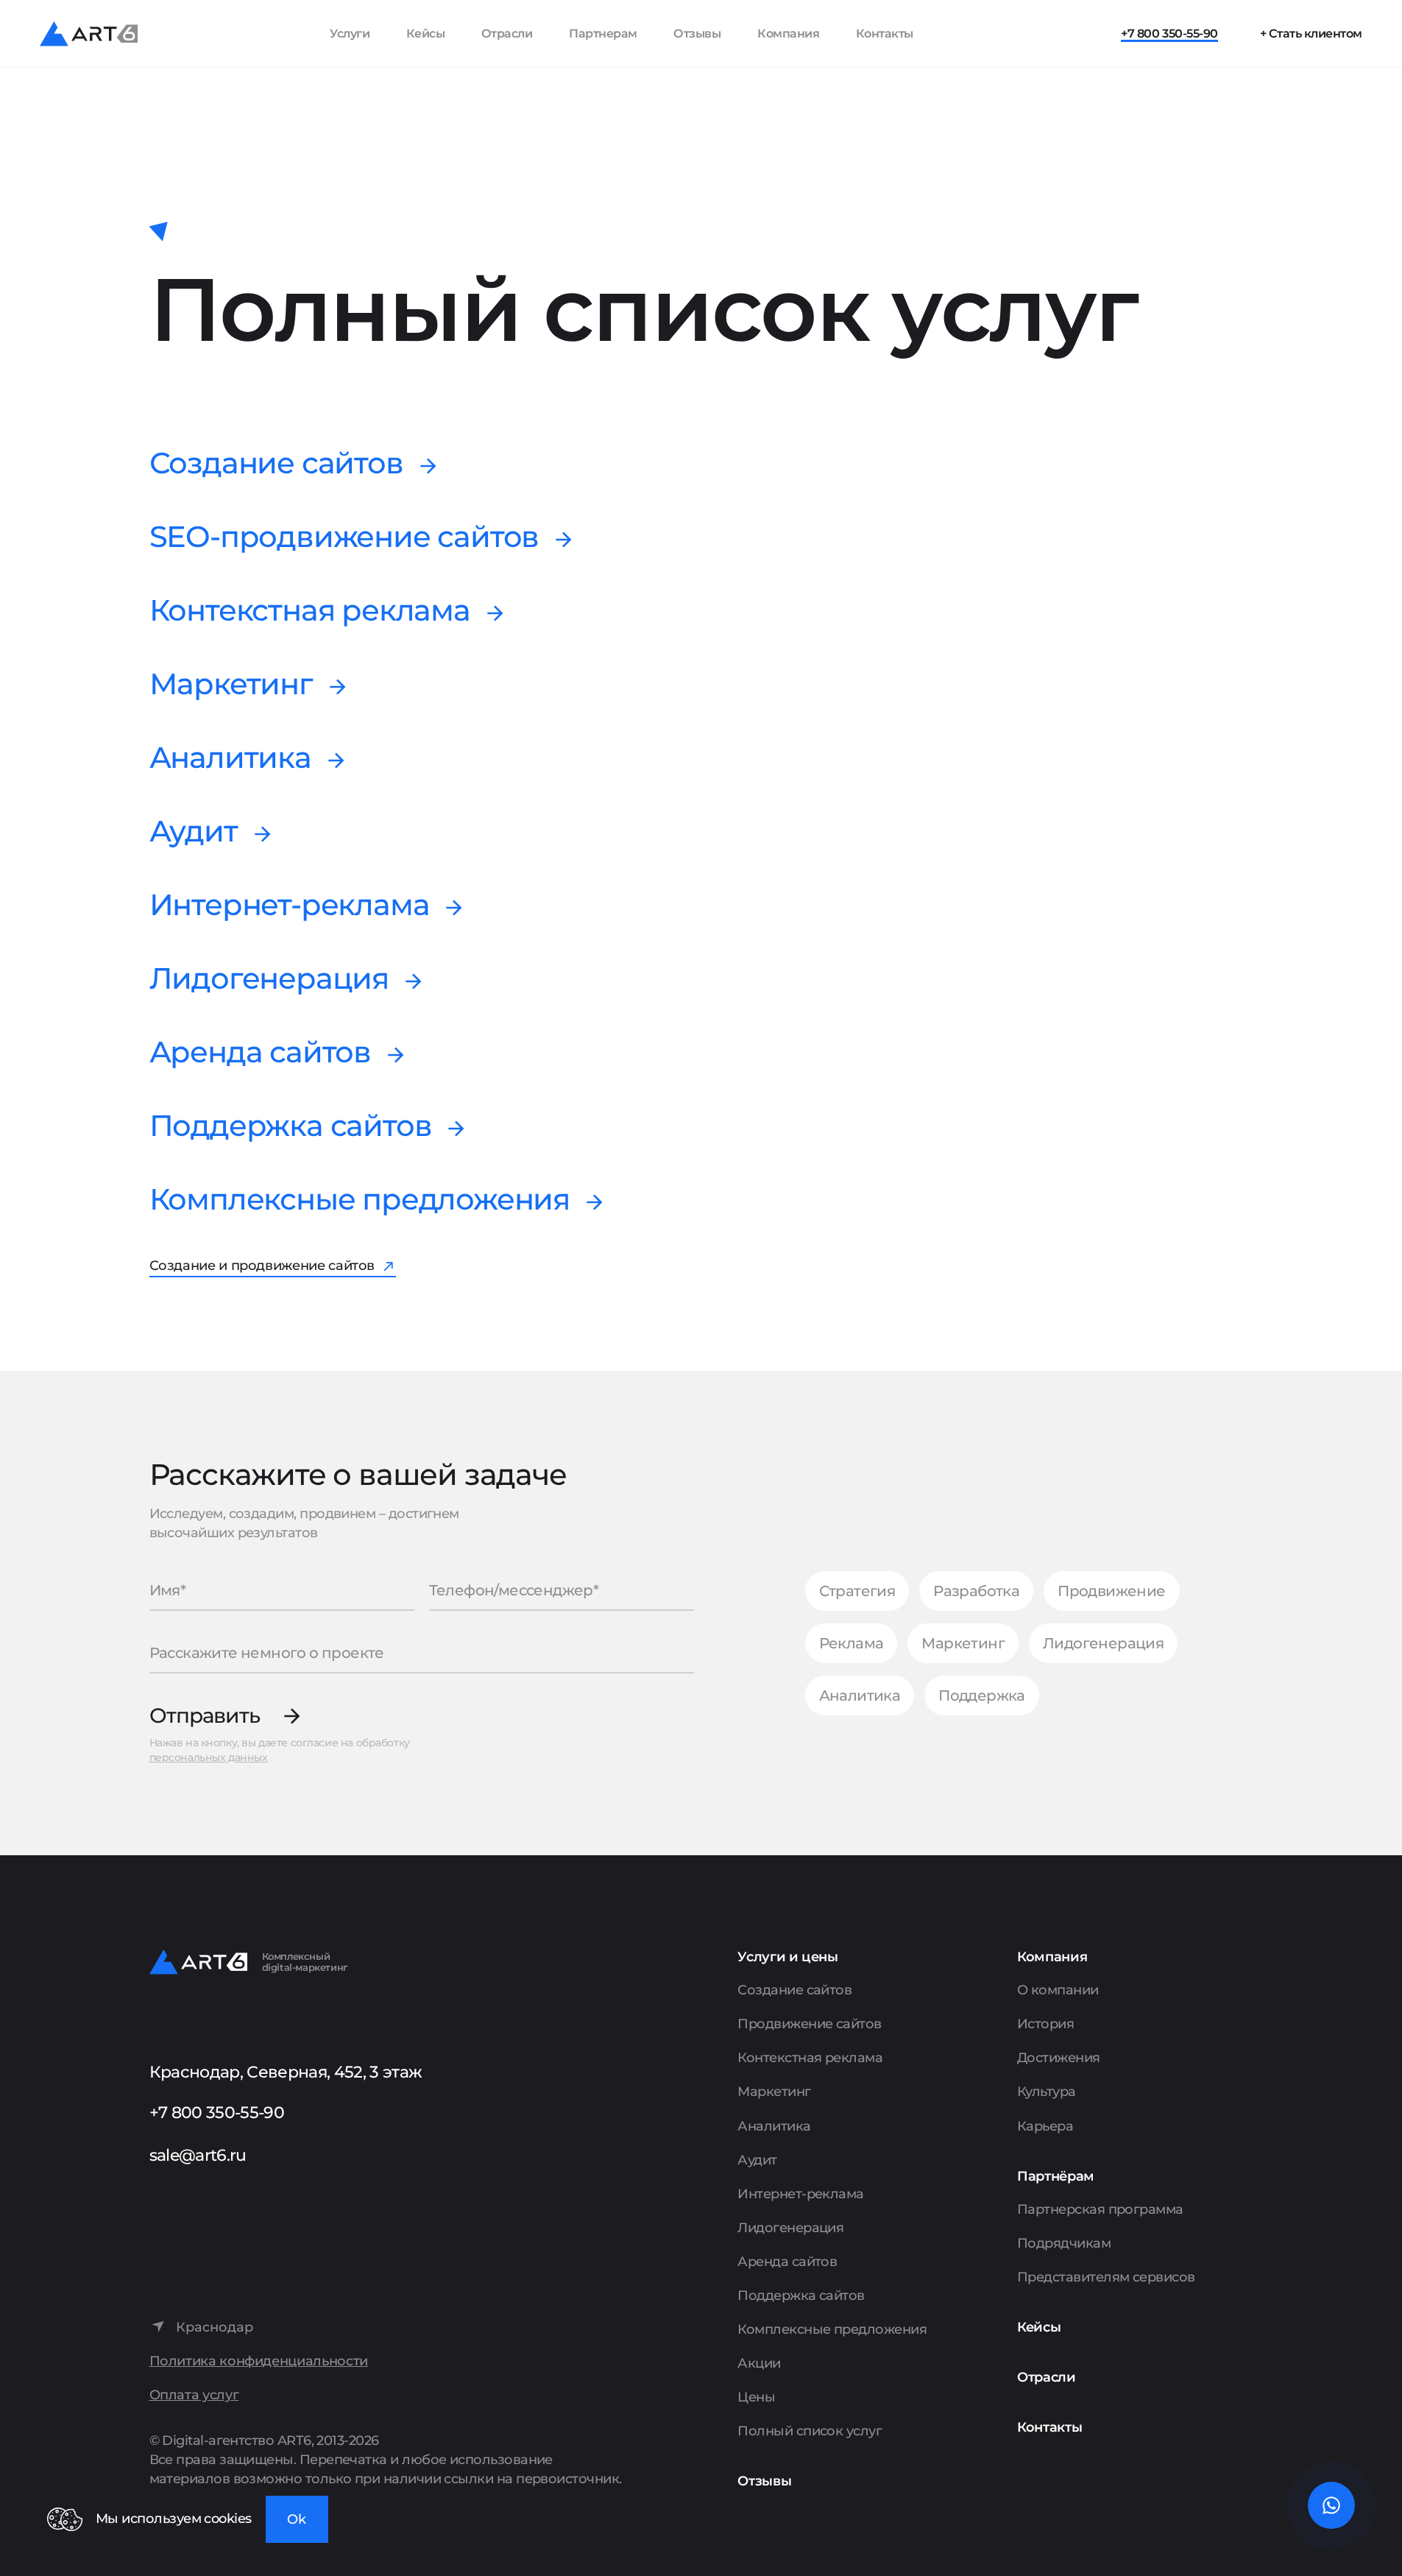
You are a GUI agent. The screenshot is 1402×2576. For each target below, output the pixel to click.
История (1045, 2024)
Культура (1047, 2092)
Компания (788, 33)
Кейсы (426, 33)
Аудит (194, 831)
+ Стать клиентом (1311, 33)
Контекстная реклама (310, 610)
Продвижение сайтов (809, 2024)
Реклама (852, 1643)
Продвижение (1111, 1591)
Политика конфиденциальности (259, 2361)
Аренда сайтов (260, 1052)
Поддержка (982, 1695)
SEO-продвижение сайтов (344, 537)
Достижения (1059, 2058)
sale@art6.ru (198, 2155)
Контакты (885, 33)
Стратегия (857, 1591)
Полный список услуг (810, 2431)
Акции (759, 2363)
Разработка (976, 1591)
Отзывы (697, 33)
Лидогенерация (269, 978)
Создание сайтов (276, 463)
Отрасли (507, 33)
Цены (756, 2397)
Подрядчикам (1064, 2243)
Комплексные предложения (360, 1199)
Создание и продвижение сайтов (262, 1266)
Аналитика (230, 758)
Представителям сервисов (1106, 2277)
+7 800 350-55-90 (1169, 33)
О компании (1058, 1990)
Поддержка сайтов (291, 1126)
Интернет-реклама (290, 905)
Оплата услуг (194, 2395)
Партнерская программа (1100, 2209)
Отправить (205, 1716)
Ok (297, 2519)
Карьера (1045, 2126)
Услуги (350, 33)
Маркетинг (231, 684)
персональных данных (209, 1757)
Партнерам (603, 33)
